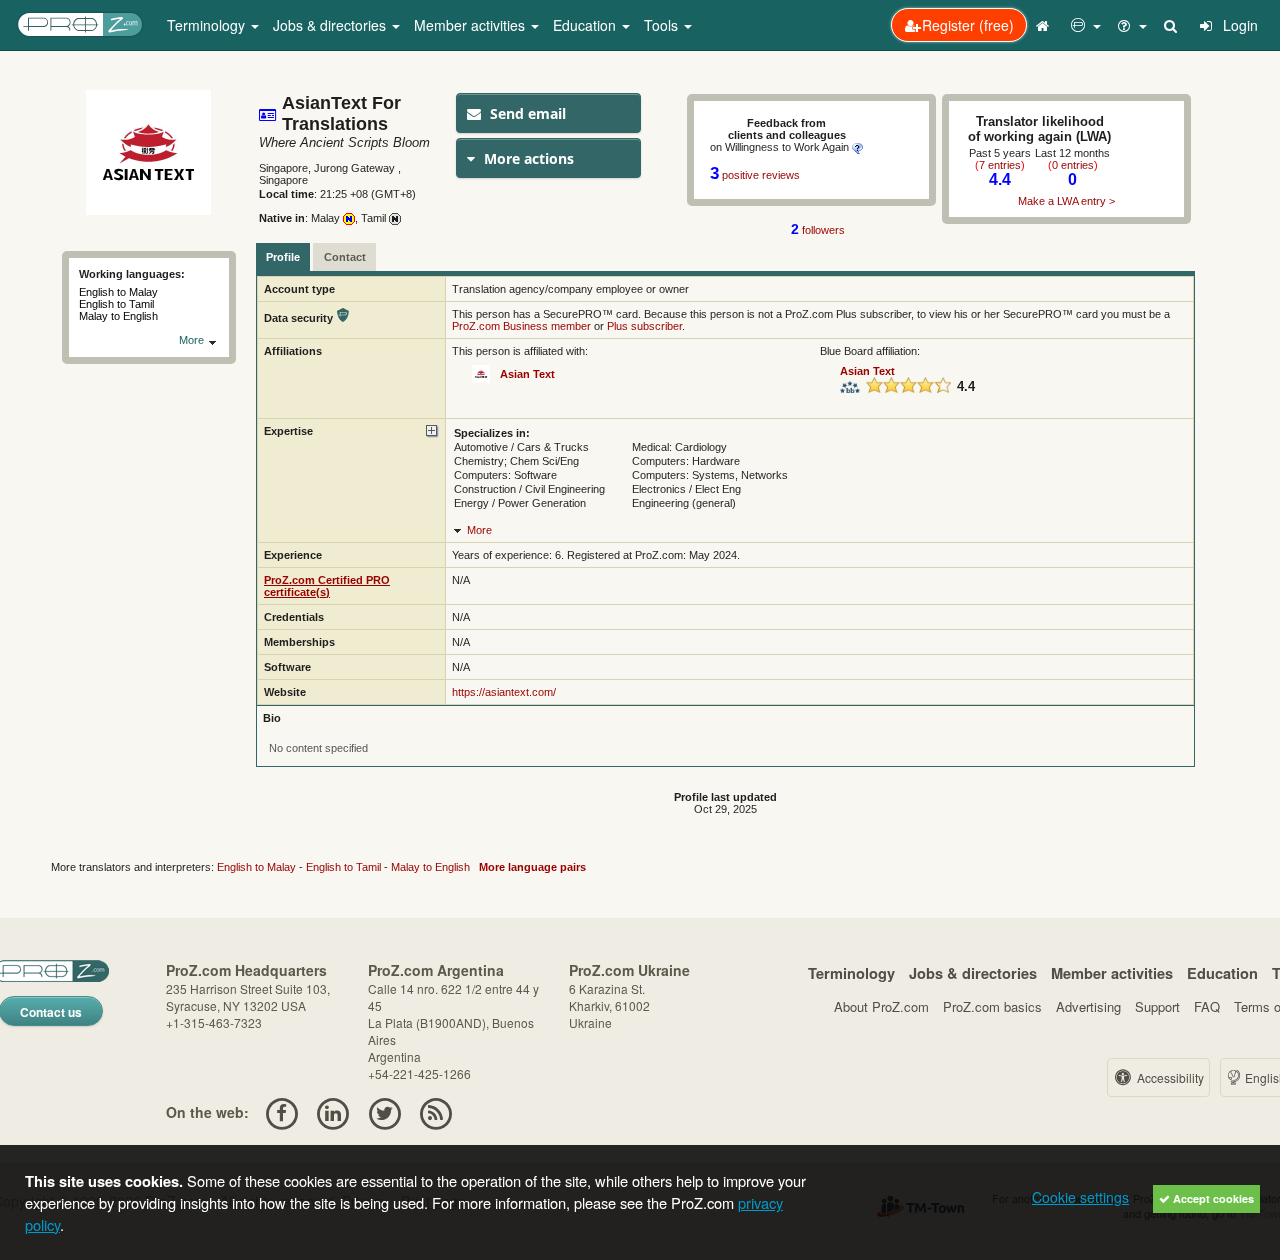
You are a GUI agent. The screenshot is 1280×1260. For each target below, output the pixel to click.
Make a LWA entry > (1066, 201)
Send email (526, 113)
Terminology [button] (208, 25)
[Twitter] (384, 1112)
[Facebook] (281, 1112)
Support (1157, 1006)
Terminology (851, 973)
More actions (527, 158)
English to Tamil (343, 867)
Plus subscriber (644, 326)
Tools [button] (663, 25)
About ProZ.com (881, 1006)
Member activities (1112, 973)
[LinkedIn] (333, 1112)
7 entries (1000, 165)
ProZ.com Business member (521, 326)
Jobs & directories (973, 973)
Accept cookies (1212, 1198)
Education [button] (586, 25)
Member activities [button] (471, 25)
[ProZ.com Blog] (435, 1112)
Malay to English (430, 867)
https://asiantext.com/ (504, 692)
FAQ (1207, 1006)
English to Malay (256, 867)
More (193, 340)
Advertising (1088, 1006)
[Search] (1172, 25)
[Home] (1045, 25)
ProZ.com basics (992, 1006)
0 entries (1073, 165)
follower (818, 230)
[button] (1086, 25)
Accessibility (1169, 1077)
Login (1238, 25)
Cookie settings (1080, 1197)
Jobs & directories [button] (331, 25)
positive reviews (761, 175)
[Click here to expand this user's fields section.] (432, 431)
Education (1222, 973)
